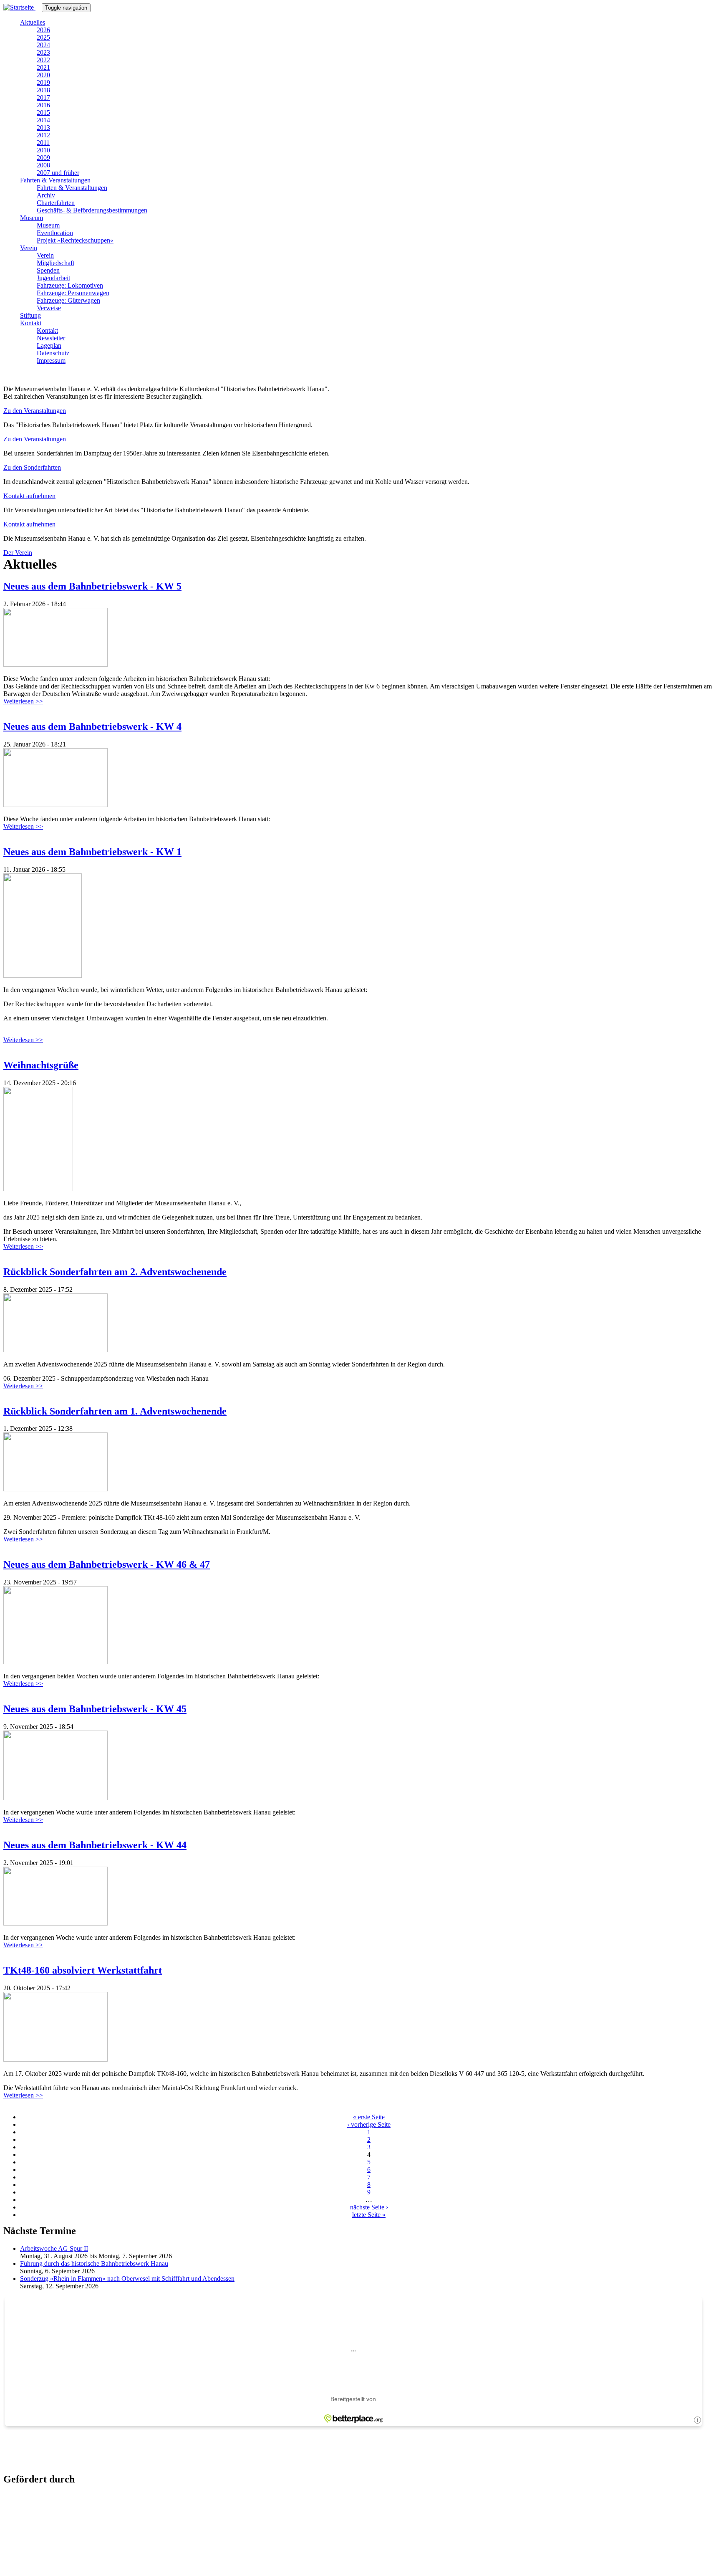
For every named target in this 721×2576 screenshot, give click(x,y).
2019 (43, 82)
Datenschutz (53, 353)
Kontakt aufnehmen (29, 496)
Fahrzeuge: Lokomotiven (70, 285)
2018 (43, 90)
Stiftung (30, 315)
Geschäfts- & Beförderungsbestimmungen (92, 210)
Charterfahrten (56, 203)
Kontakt (31, 323)
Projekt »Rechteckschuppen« (75, 240)
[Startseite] (23, 7)
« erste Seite (369, 2117)
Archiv (46, 195)
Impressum (51, 361)
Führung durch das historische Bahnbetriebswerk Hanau (94, 2263)
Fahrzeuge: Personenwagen (73, 293)
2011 (43, 143)
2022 (43, 60)
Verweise (49, 308)
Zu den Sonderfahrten (32, 467)
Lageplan (49, 345)
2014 (43, 120)
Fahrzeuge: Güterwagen (68, 300)
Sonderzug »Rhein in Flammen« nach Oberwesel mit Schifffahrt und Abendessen (127, 2279)
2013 (43, 128)
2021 (43, 67)
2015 (43, 113)
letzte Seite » (369, 2215)
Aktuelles (33, 22)
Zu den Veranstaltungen (35, 411)
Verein (29, 248)
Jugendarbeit (53, 278)
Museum (32, 218)
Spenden (48, 270)
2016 (43, 105)
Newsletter (51, 338)
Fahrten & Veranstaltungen (55, 180)
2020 (43, 75)
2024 (43, 45)
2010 (43, 150)
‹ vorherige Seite (369, 2124)
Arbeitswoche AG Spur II (54, 2248)
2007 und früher (58, 173)
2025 (43, 37)
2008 (43, 165)
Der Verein (18, 553)
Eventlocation (55, 233)
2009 (43, 158)
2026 (43, 30)
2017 (43, 97)
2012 (43, 135)
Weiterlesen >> (23, 701)
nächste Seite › (369, 2207)
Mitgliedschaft (55, 263)
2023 (43, 52)
